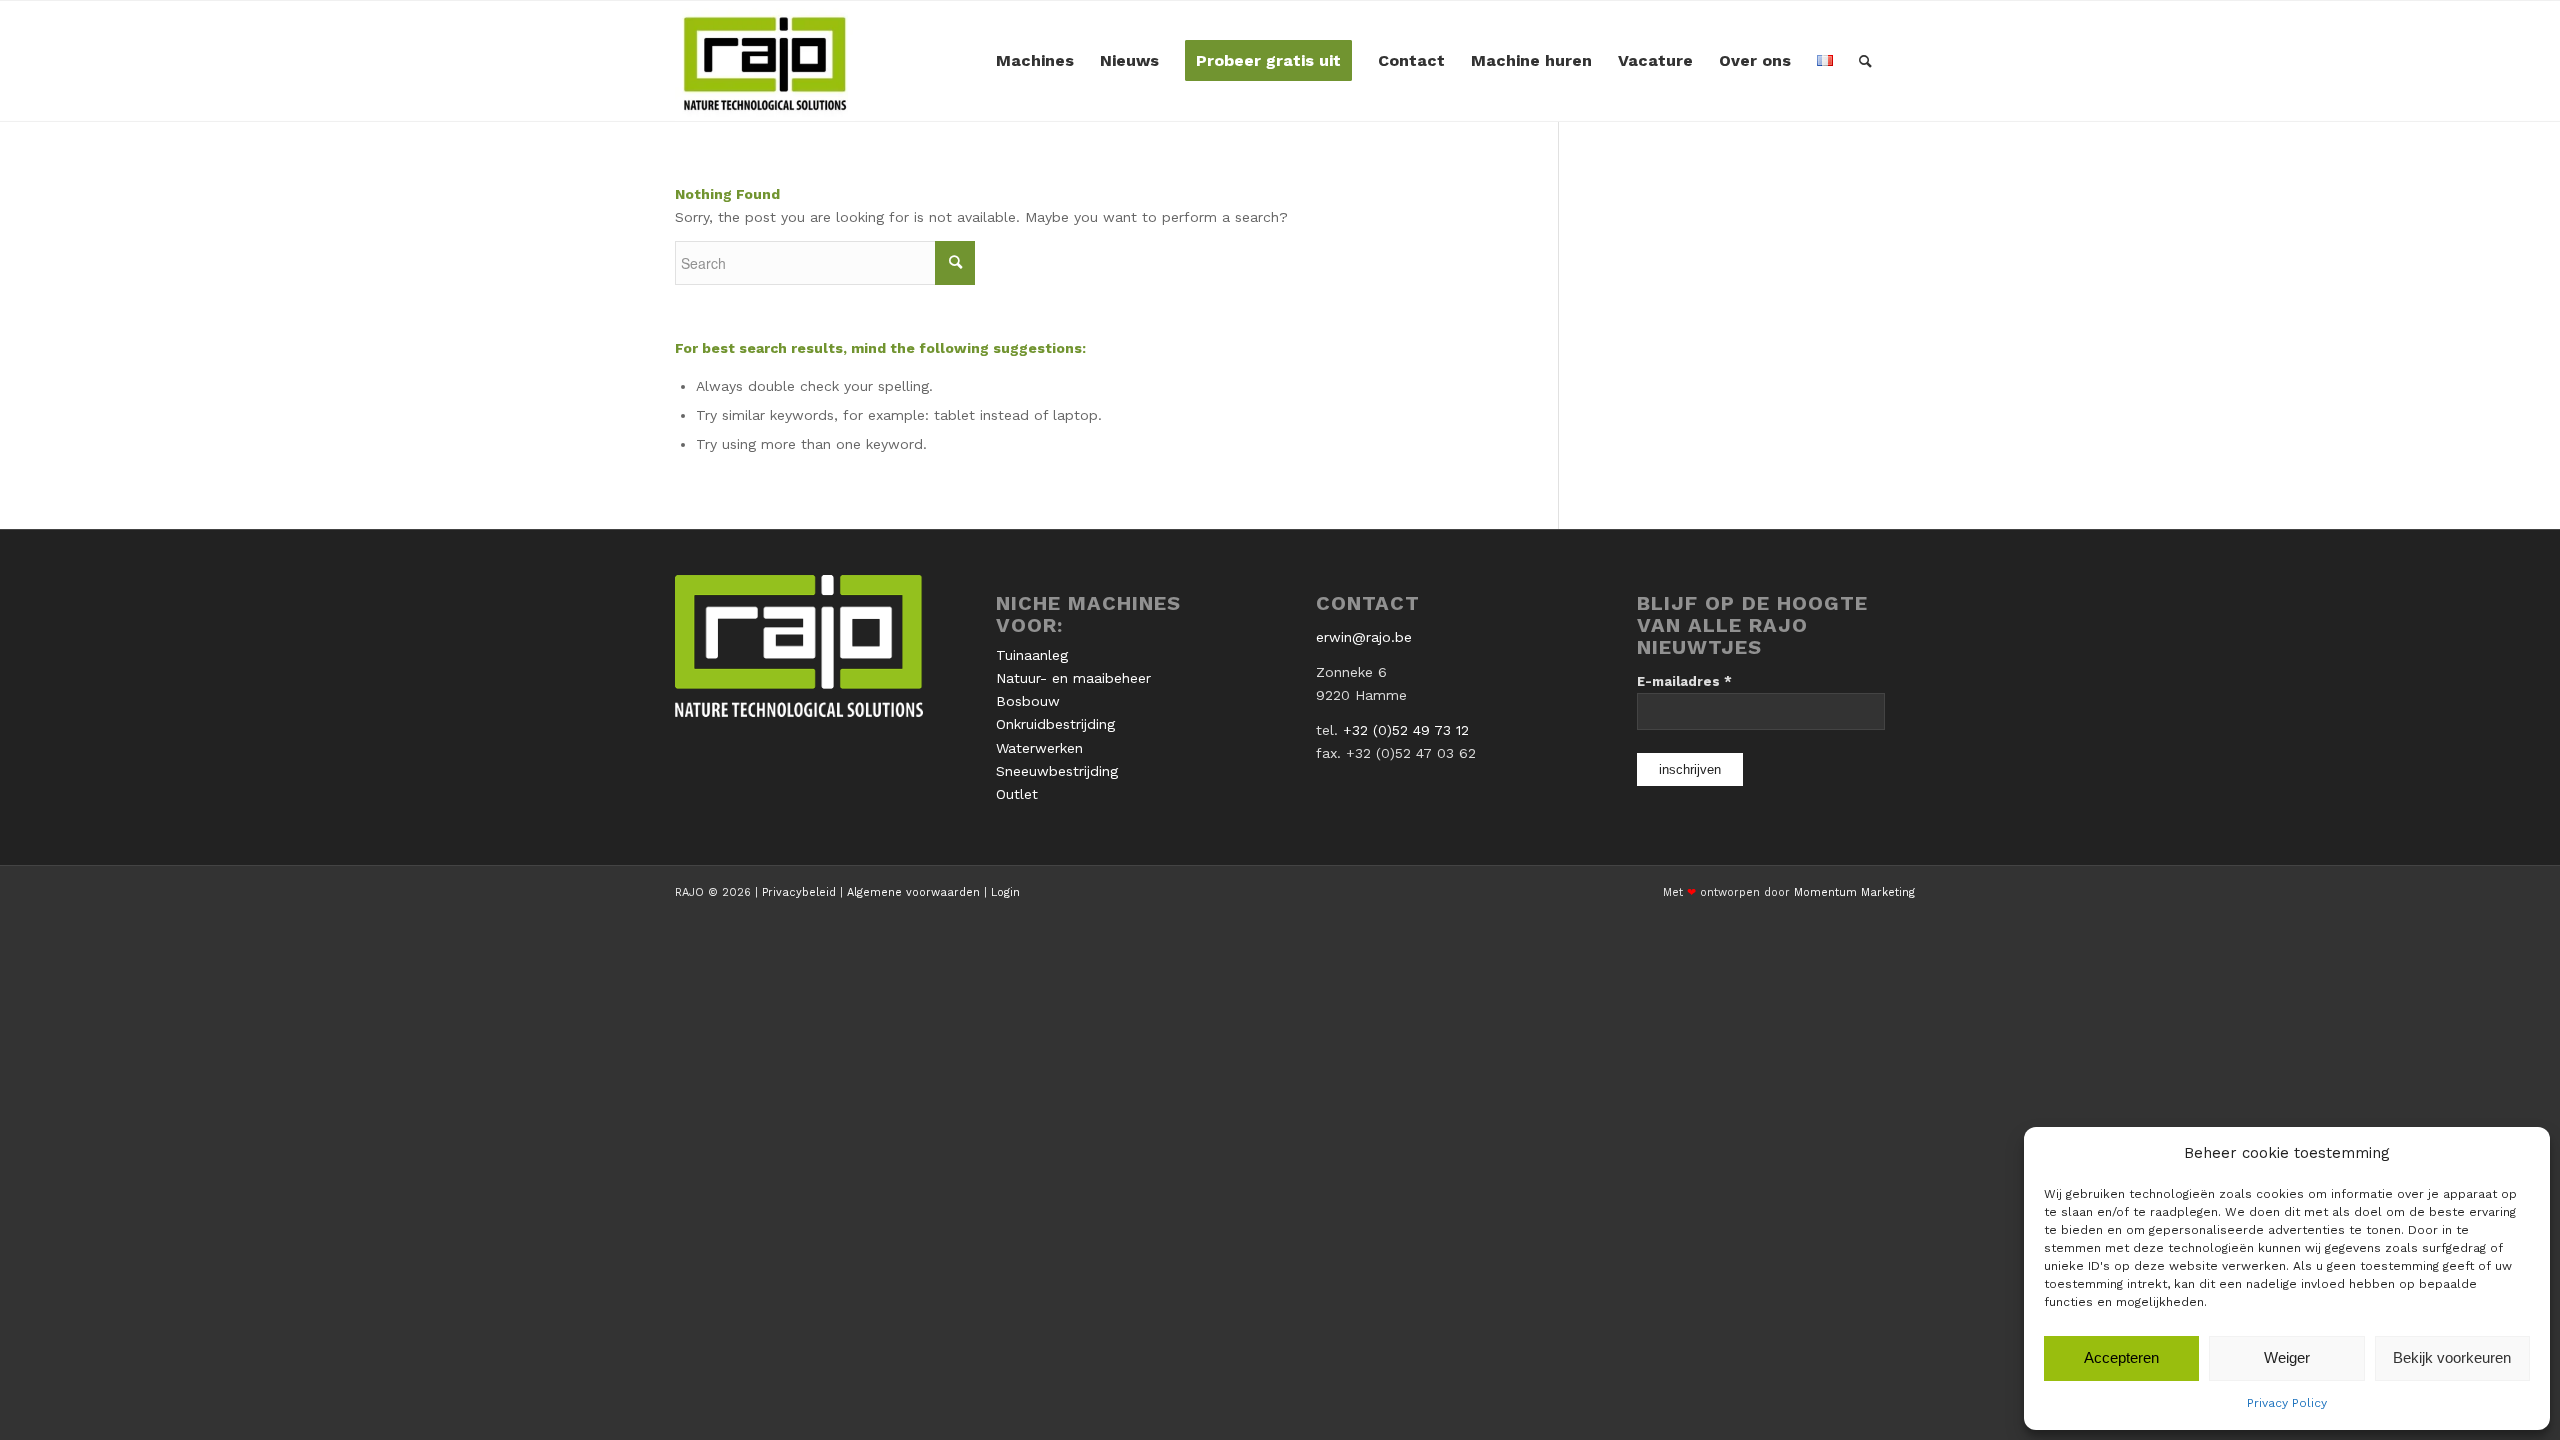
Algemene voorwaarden (913, 892)
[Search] (1865, 61)
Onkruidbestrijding (1055, 724)
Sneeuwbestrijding (1057, 771)
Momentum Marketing (1854, 892)
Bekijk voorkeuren (2452, 1357)
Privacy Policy (2287, 1403)
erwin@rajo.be (1364, 637)
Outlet (1017, 794)
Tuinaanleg (1032, 655)
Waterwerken (1039, 748)
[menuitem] (1035, 61)
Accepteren (2121, 1357)
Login (1005, 892)
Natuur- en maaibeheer (1073, 678)
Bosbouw (1028, 701)
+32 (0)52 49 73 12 (1406, 730)
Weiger (2287, 1357)
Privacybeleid (799, 892)
